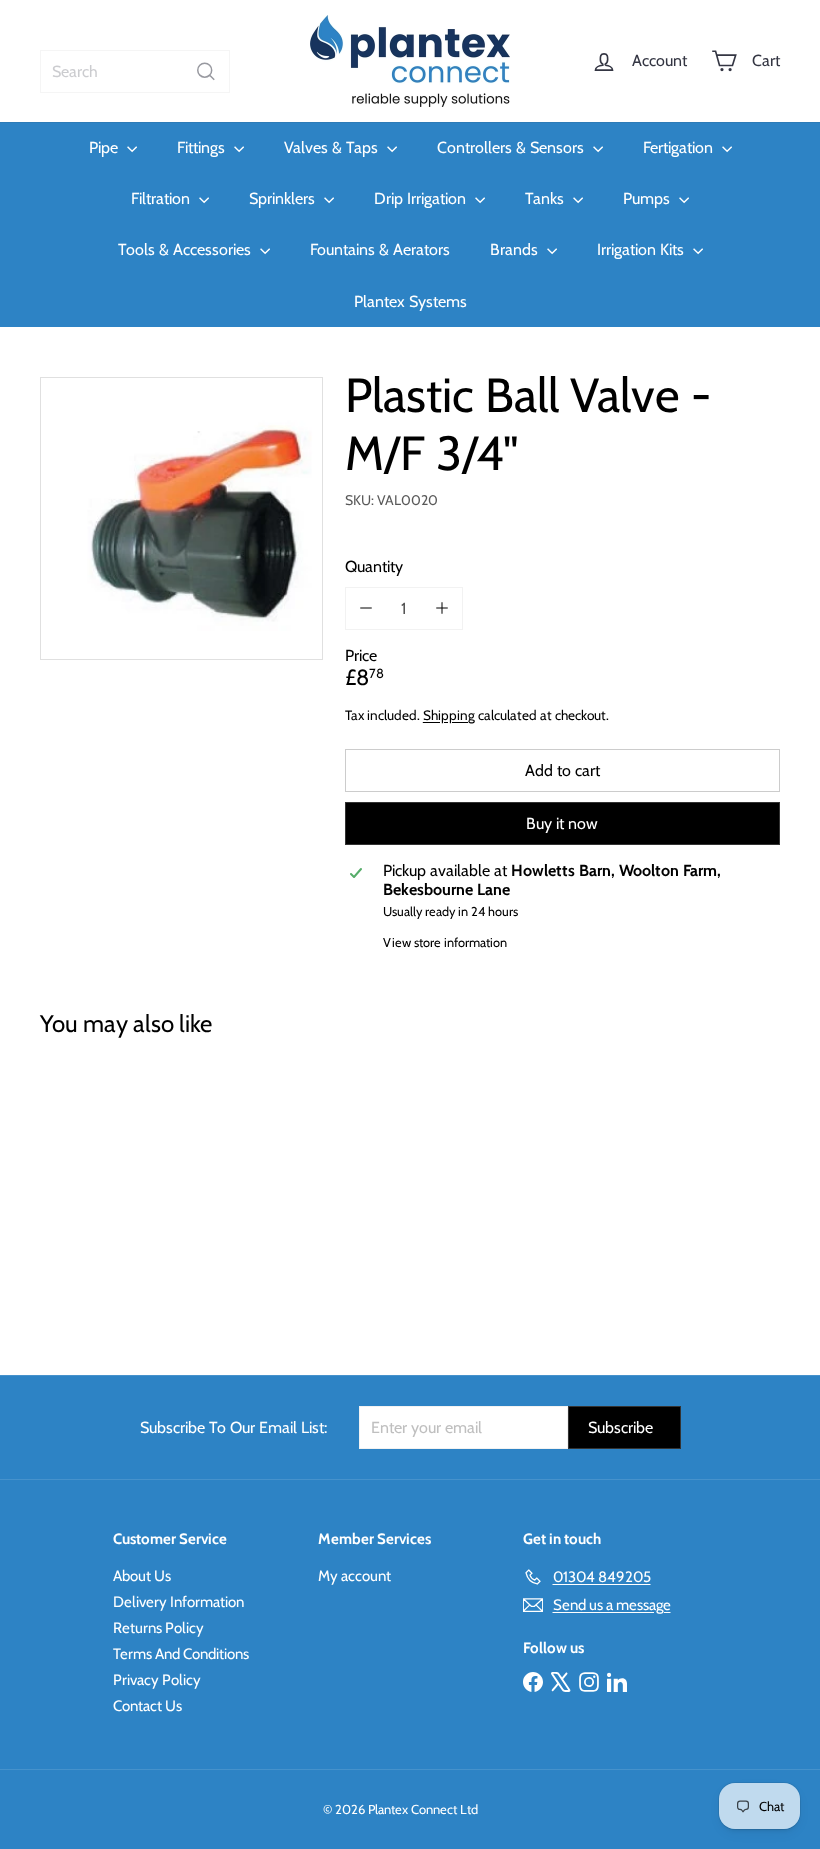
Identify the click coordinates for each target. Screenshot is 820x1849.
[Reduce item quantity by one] (366, 608)
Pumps (648, 198)
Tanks (546, 198)
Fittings (203, 147)
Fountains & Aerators (380, 249)
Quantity (374, 566)
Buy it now (562, 823)
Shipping (449, 715)
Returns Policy (158, 1628)
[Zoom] (181, 518)
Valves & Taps (333, 147)
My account (354, 1576)
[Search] (206, 71)
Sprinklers (284, 198)
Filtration (162, 198)
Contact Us (147, 1706)
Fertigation (680, 147)
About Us (142, 1576)
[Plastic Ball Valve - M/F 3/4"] (93, 1191)
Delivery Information (178, 1602)
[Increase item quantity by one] (441, 608)
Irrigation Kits (642, 249)
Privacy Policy (157, 1680)
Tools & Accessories (186, 249)
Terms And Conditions (181, 1654)
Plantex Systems (410, 301)
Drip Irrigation (422, 198)
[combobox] (135, 71)
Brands (516, 249)
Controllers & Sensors (512, 147)
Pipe (105, 147)
